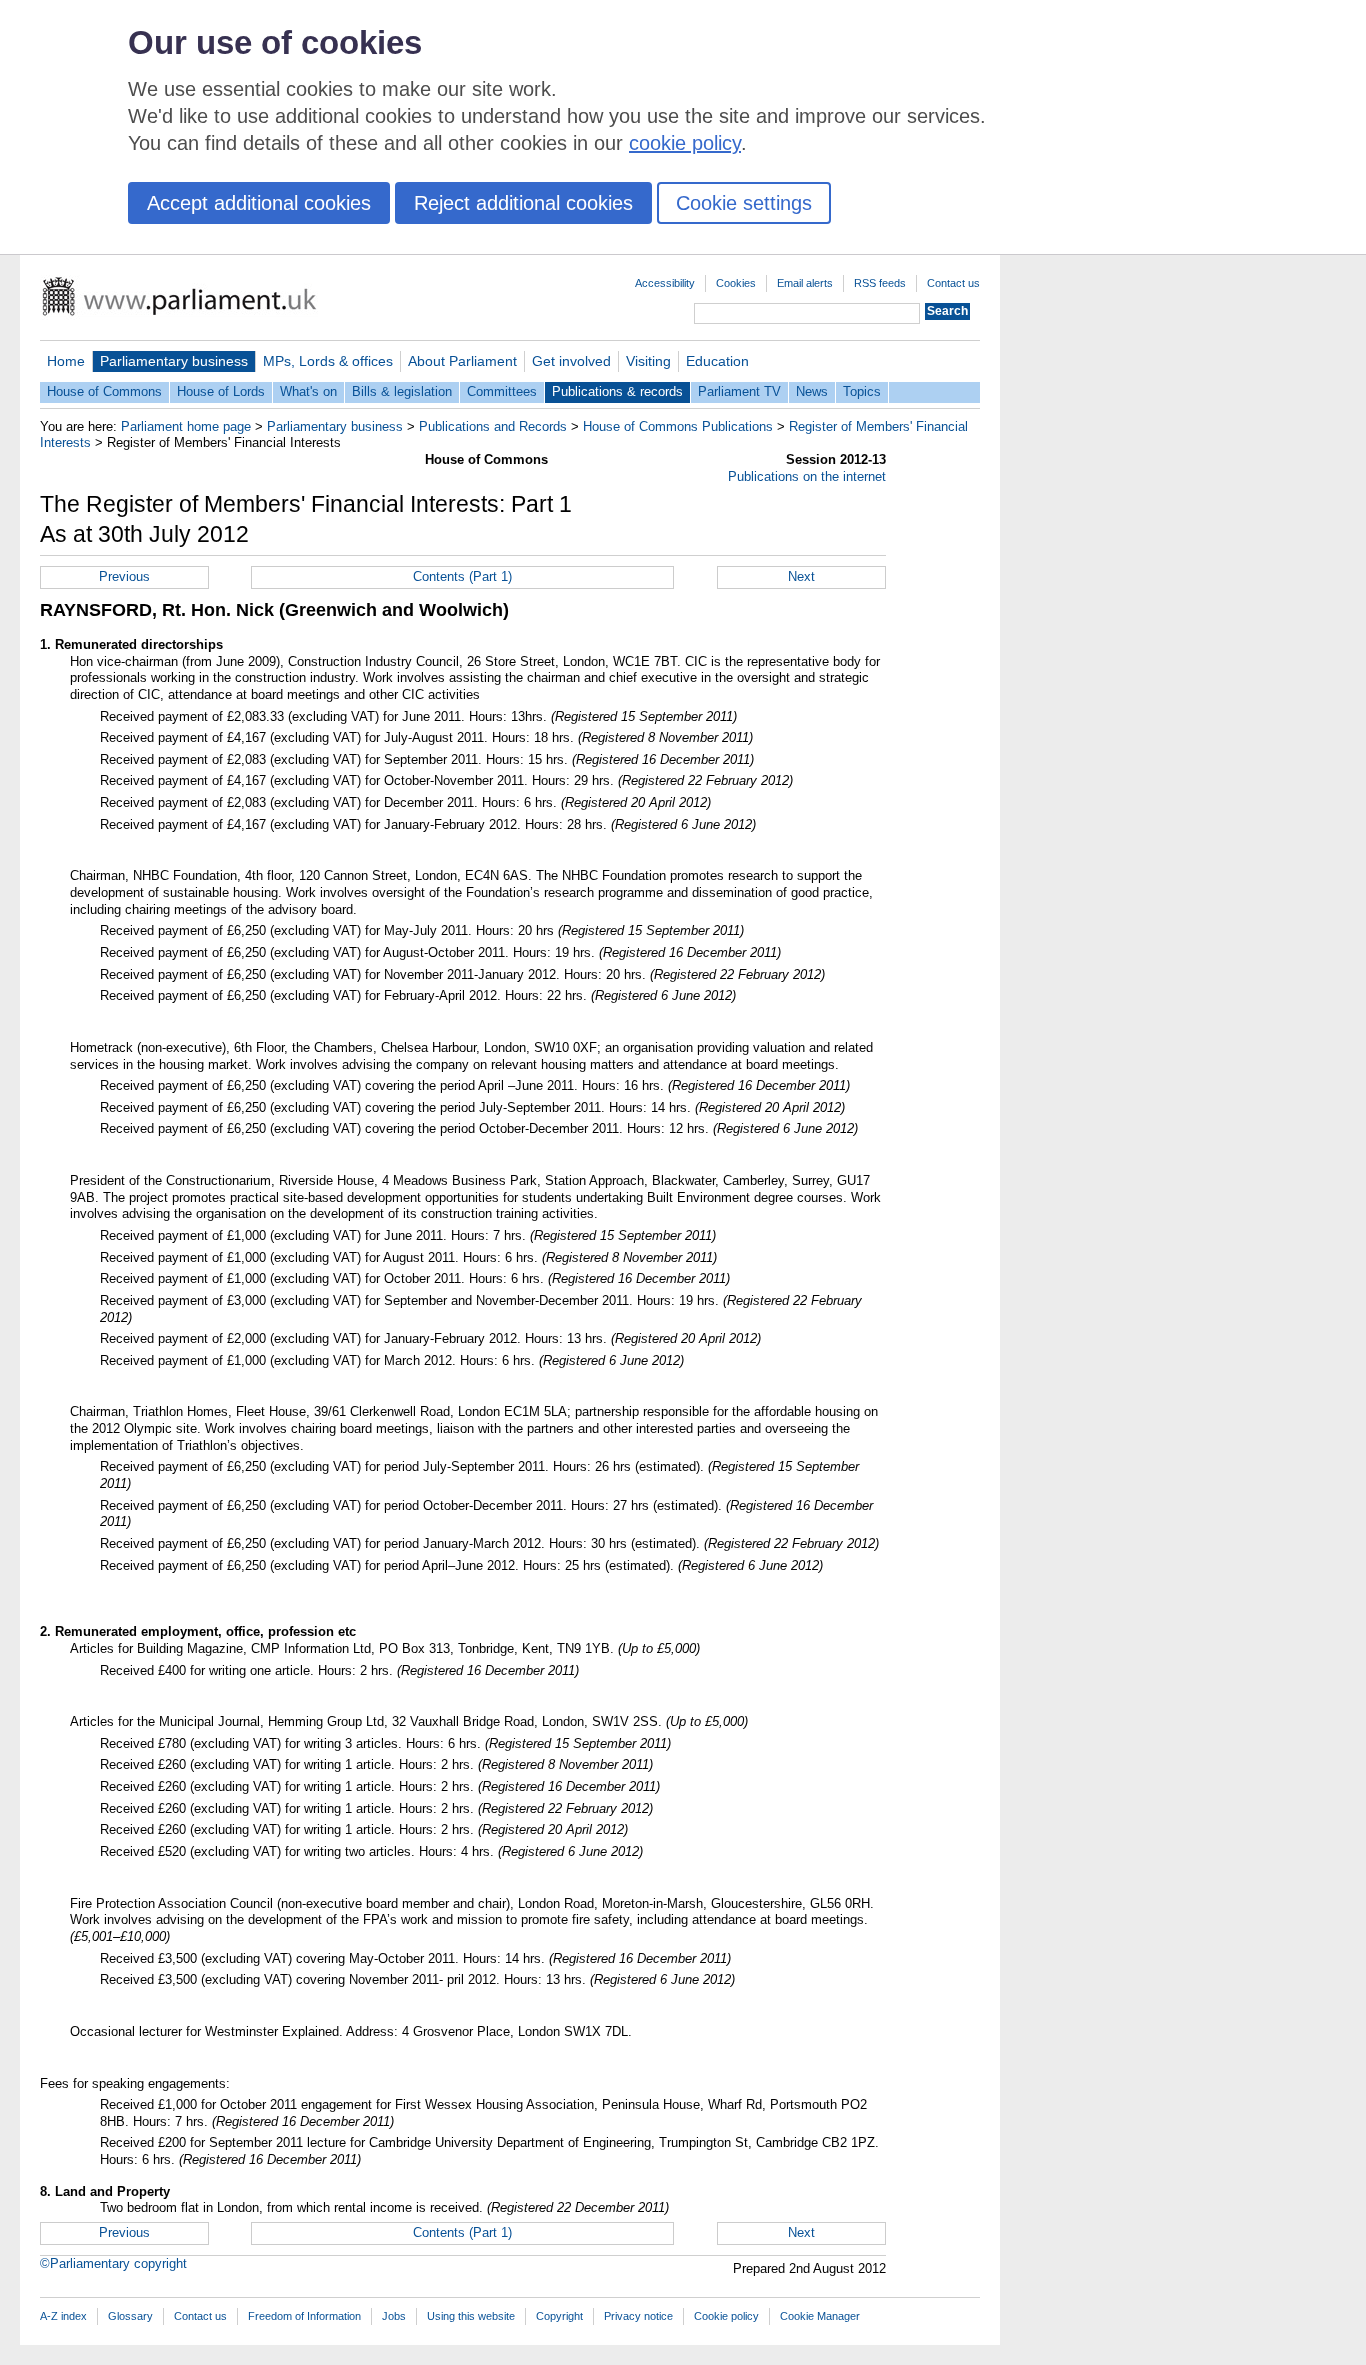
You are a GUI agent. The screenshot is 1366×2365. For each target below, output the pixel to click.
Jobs (394, 2316)
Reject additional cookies (523, 203)
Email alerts (805, 283)
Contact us (953, 283)
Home (66, 361)
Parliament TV (739, 391)
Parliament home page (186, 426)
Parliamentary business (174, 361)
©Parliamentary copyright (113, 2263)
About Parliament (462, 361)
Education (717, 361)
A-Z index (63, 2316)
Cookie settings (744, 203)
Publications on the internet (807, 476)
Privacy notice (638, 2316)
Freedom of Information (304, 2316)
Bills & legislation (402, 391)
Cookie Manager (820, 2316)
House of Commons (104, 391)
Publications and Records (493, 426)
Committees (502, 391)
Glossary (130, 2316)
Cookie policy (726, 2316)
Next (801, 576)
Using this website (471, 2316)
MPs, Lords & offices (328, 361)
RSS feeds (880, 283)
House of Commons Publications (678, 426)
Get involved (571, 361)
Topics (862, 391)
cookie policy (685, 143)
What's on (308, 391)
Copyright (559, 2316)
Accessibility (665, 283)
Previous (124, 576)
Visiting (648, 361)
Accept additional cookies (259, 203)
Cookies (736, 283)
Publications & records (617, 391)
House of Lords (221, 391)
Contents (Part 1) (462, 576)
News (812, 391)
